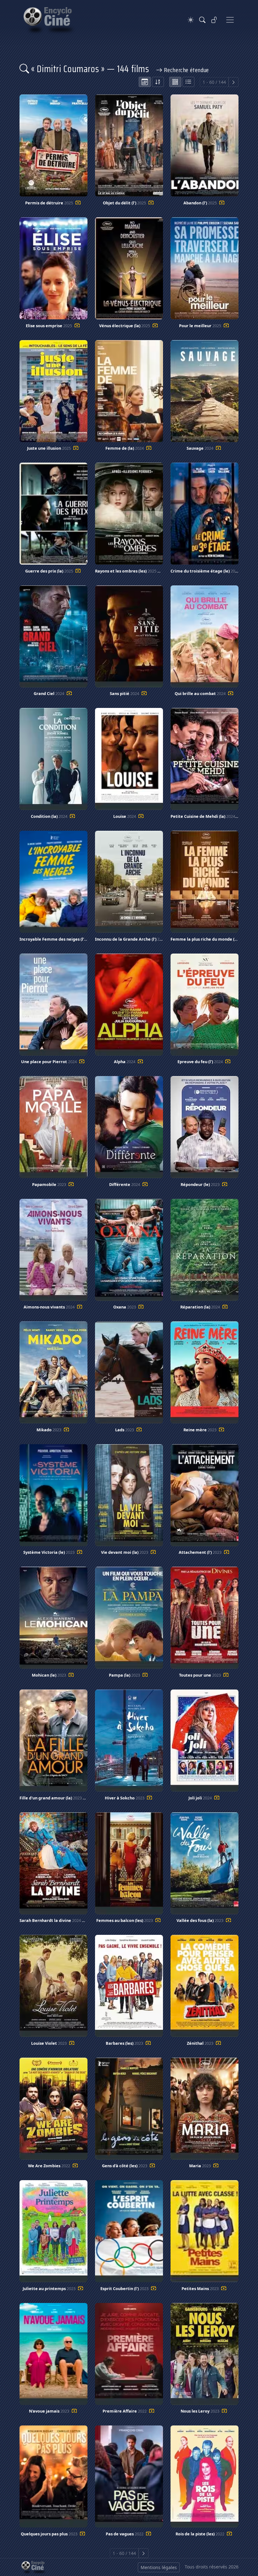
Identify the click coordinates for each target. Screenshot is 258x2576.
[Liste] (188, 82)
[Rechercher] (202, 20)
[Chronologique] (145, 82)
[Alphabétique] (158, 82)
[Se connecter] (214, 20)
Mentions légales (159, 2567)
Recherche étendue (186, 70)
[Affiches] (175, 82)
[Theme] (191, 20)
